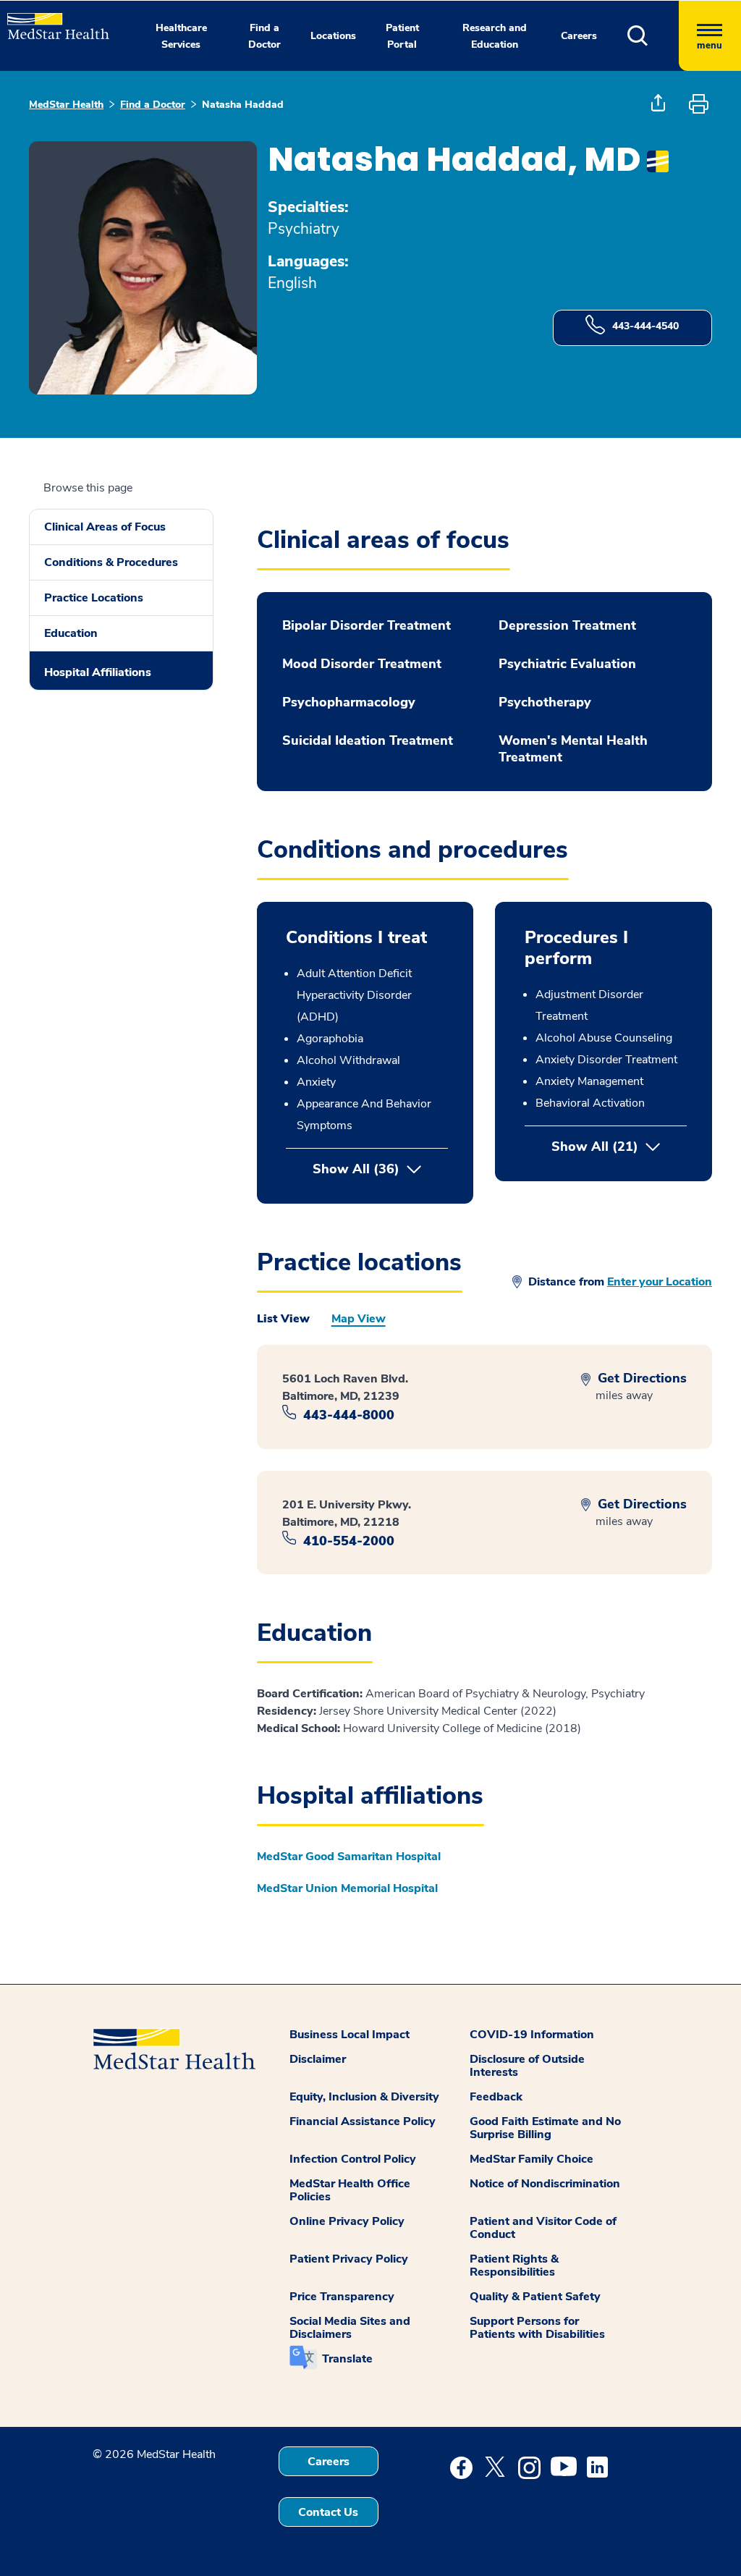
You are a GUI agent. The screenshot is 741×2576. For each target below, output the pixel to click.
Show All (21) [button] (619, 1146)
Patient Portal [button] (402, 36)
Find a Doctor (153, 105)
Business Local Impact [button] (350, 2035)
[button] (653, 36)
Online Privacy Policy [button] (347, 2221)
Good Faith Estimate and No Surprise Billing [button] (545, 2128)
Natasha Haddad (243, 105)
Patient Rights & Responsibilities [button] (514, 2265)
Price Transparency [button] (342, 2297)
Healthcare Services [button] (181, 36)
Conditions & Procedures (111, 562)
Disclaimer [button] (318, 2059)
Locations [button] (333, 36)
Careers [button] (579, 36)
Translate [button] (347, 2359)
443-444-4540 (645, 326)
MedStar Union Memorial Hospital (347, 1888)
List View (283, 1319)
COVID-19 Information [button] (532, 2035)
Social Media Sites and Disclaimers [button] (350, 2328)
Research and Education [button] (495, 36)
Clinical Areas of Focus (105, 527)
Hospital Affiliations (98, 672)
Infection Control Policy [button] (353, 2159)
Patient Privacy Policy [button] (349, 2259)
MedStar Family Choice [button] (532, 2159)
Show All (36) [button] (356, 1169)
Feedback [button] (496, 2097)
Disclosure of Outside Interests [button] (527, 2066)
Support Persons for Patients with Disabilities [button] (537, 2328)
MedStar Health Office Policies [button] (350, 2190)
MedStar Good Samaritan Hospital (349, 1857)
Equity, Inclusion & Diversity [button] (364, 2097)
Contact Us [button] (328, 2512)
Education (71, 633)
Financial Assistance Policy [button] (363, 2121)
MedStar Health (66, 105)
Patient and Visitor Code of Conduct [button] (543, 2228)
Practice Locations (94, 598)
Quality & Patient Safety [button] (535, 2297)
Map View (359, 1319)
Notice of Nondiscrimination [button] (545, 2184)
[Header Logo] (51, 20)
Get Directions (640, 1378)
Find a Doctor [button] (264, 36)
